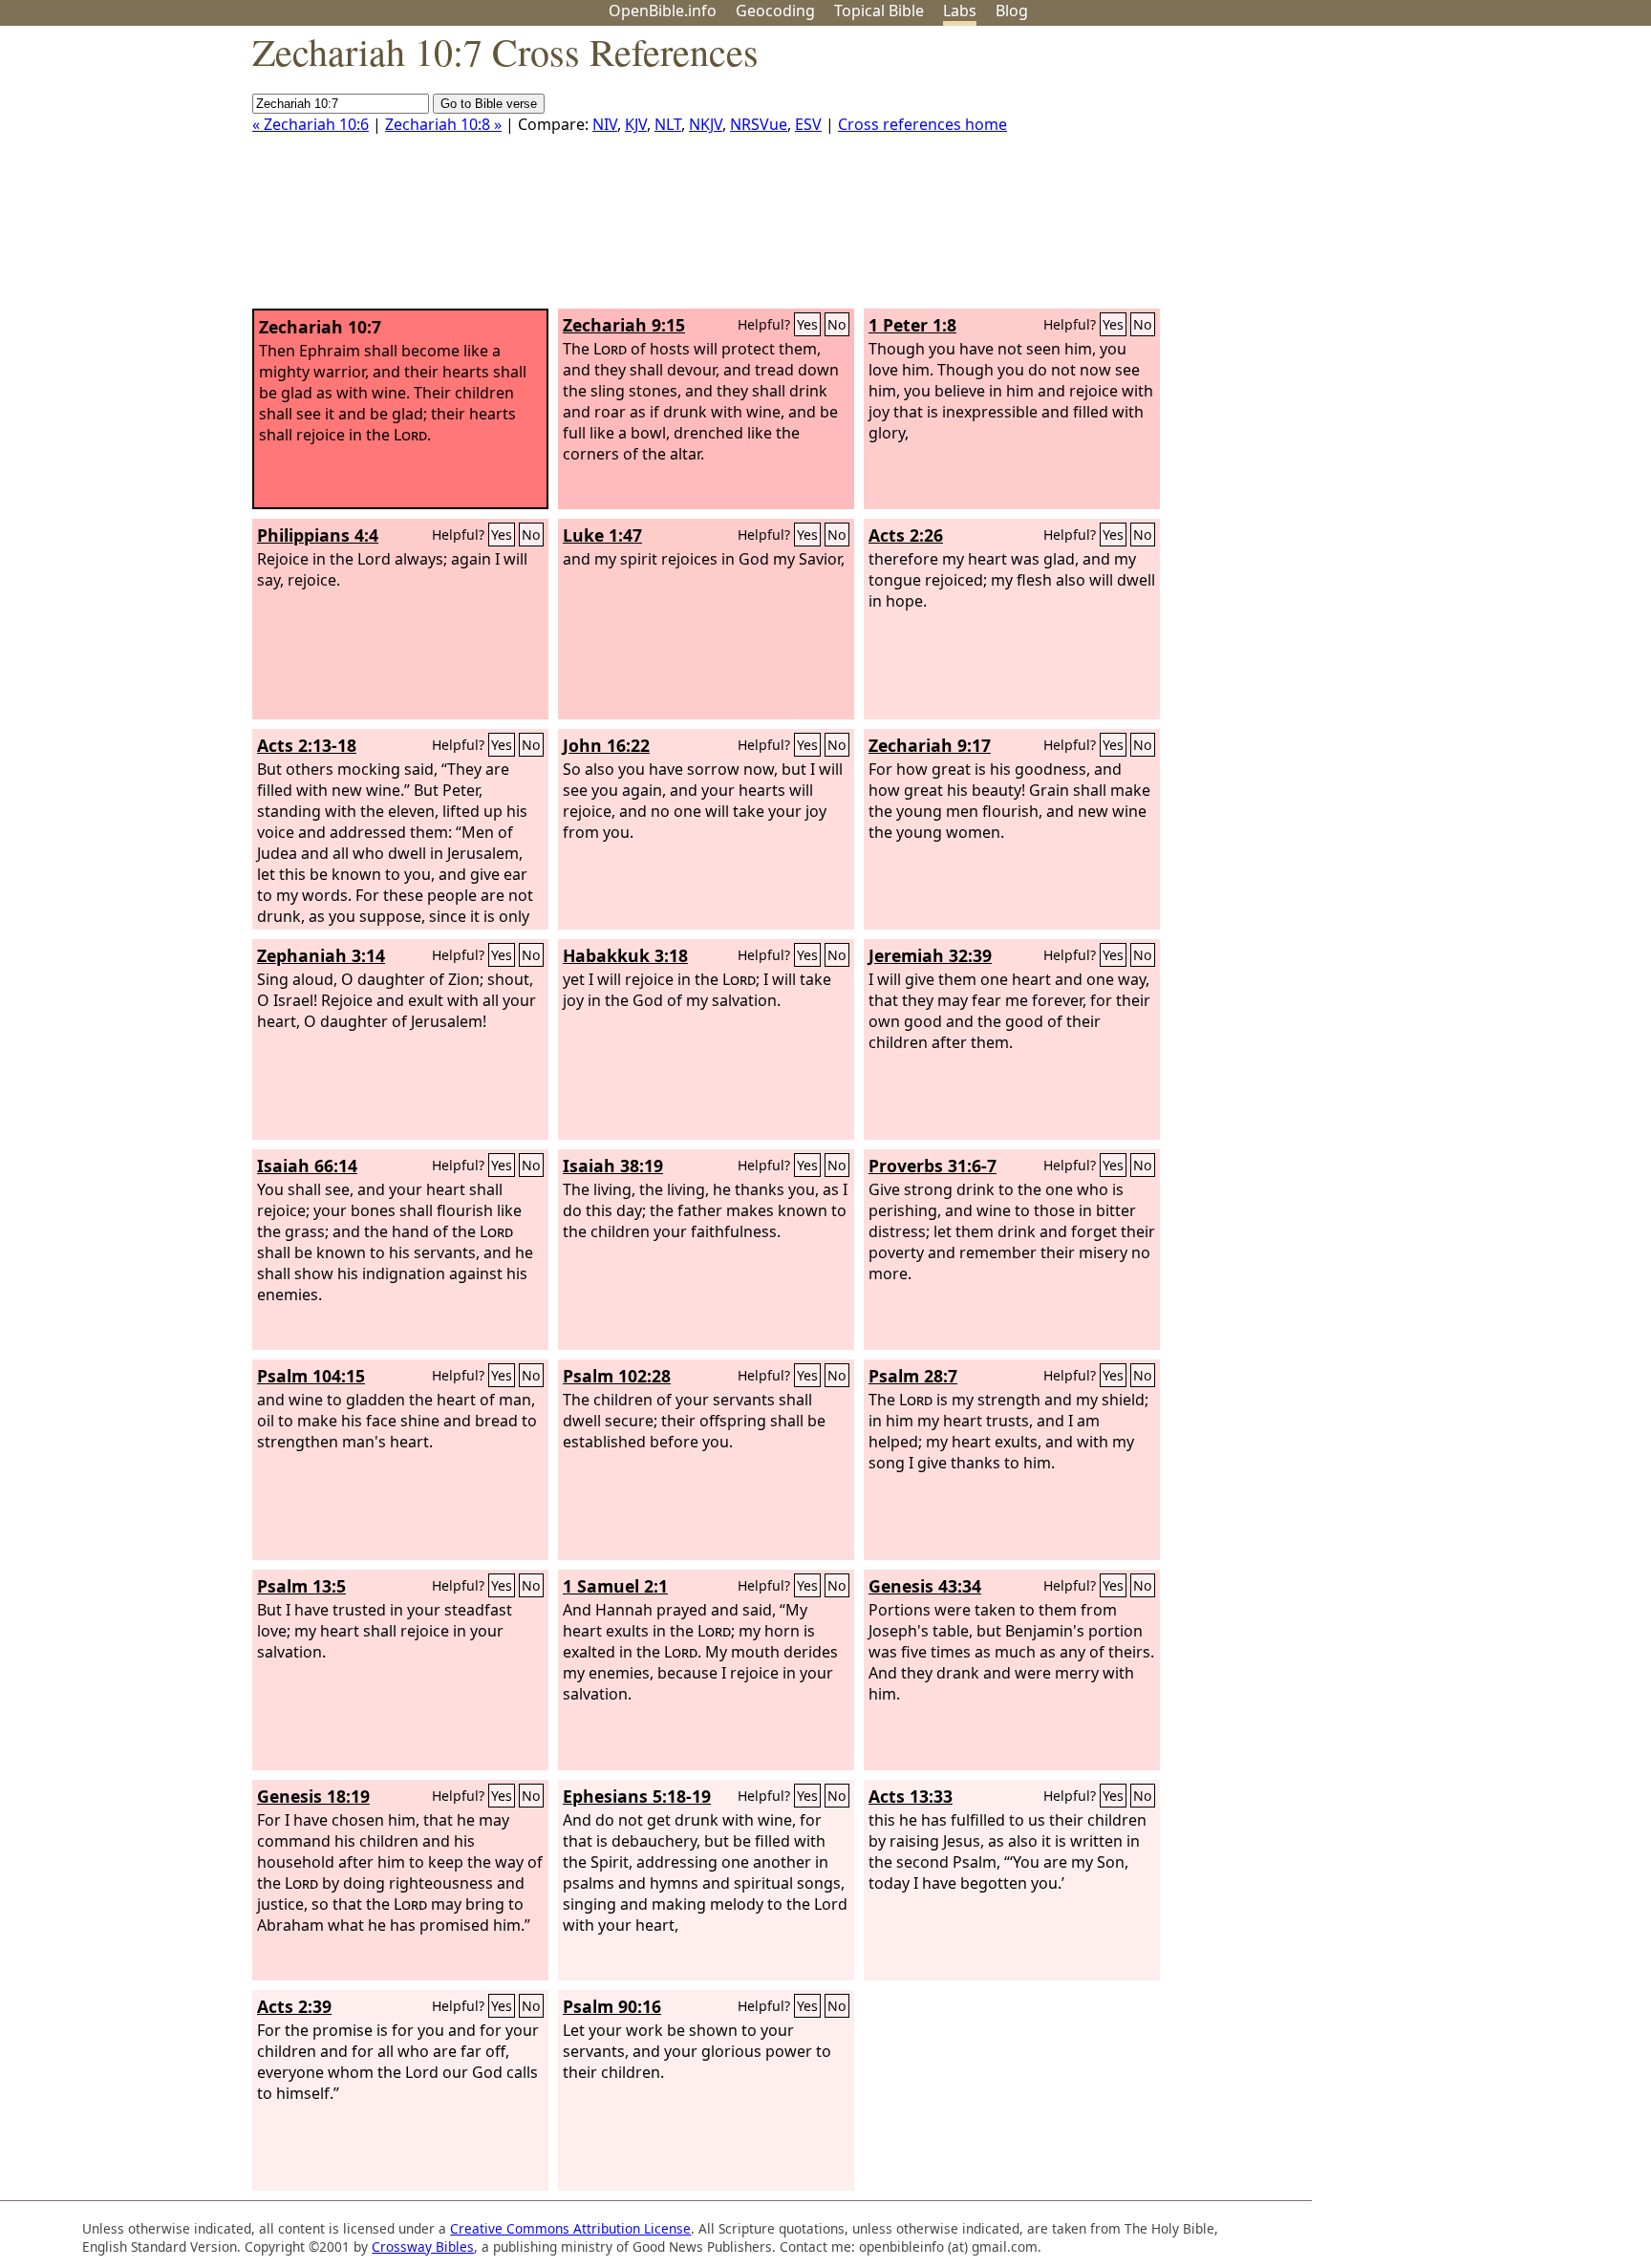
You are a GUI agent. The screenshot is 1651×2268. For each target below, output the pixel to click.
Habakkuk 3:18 (625, 955)
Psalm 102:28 (617, 1376)
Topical (879, 11)
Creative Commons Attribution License (570, 2228)
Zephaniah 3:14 (321, 955)
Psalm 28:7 (913, 1376)
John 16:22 (606, 745)
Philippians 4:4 (318, 535)
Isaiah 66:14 (307, 1166)
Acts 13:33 (911, 1796)
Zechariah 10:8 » (443, 124)
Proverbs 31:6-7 (933, 1166)
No (837, 324)
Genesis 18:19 (313, 1796)
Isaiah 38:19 (613, 1166)
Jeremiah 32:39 (930, 955)
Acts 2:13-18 (307, 745)
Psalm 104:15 (311, 1376)
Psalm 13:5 (301, 1586)
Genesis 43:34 (925, 1586)
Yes (807, 324)
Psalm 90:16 (612, 2006)
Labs (960, 11)
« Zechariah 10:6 (311, 124)
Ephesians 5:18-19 (637, 1796)
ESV (808, 124)
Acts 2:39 (294, 2006)
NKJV (706, 124)
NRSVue (759, 124)
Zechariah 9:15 (624, 325)
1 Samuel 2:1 (615, 1586)
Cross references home (922, 124)
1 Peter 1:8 (912, 325)
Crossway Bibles (423, 2247)
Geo (775, 11)
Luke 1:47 (602, 535)
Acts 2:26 (906, 535)
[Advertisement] (1458, 175)
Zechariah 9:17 (930, 745)
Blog (1012, 11)
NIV (605, 124)
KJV (636, 124)
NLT (668, 124)
